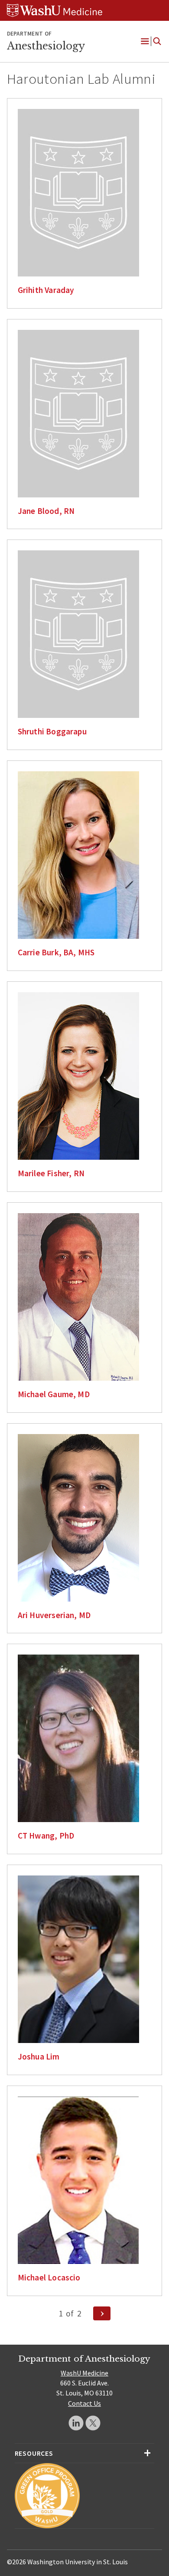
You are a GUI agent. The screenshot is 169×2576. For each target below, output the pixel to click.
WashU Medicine (84, 2373)
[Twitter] (93, 2423)
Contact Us (84, 2403)
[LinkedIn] (76, 2423)
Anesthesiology (46, 46)
